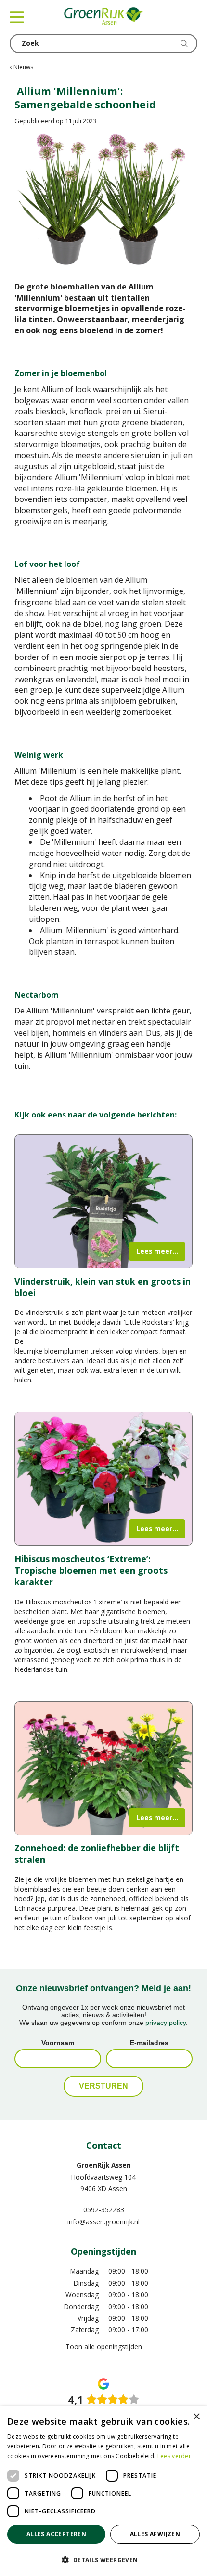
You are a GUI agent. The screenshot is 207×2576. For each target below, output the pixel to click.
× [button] (196, 2417)
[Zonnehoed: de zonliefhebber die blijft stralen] (103, 1768)
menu (17, 17)
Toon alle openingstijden (104, 2346)
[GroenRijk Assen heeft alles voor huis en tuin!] (103, 17)
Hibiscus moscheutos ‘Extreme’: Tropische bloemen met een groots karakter (91, 1570)
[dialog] (103, 2491)
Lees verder (174, 2456)
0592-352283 (104, 2210)
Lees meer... (157, 1251)
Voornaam (58, 2043)
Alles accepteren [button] (56, 2534)
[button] (103, 2559)
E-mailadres (149, 2043)
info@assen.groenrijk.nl (103, 2222)
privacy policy (166, 2023)
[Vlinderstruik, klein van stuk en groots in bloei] (103, 1201)
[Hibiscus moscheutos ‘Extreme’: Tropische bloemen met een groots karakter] (103, 1479)
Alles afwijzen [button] (155, 2534)
